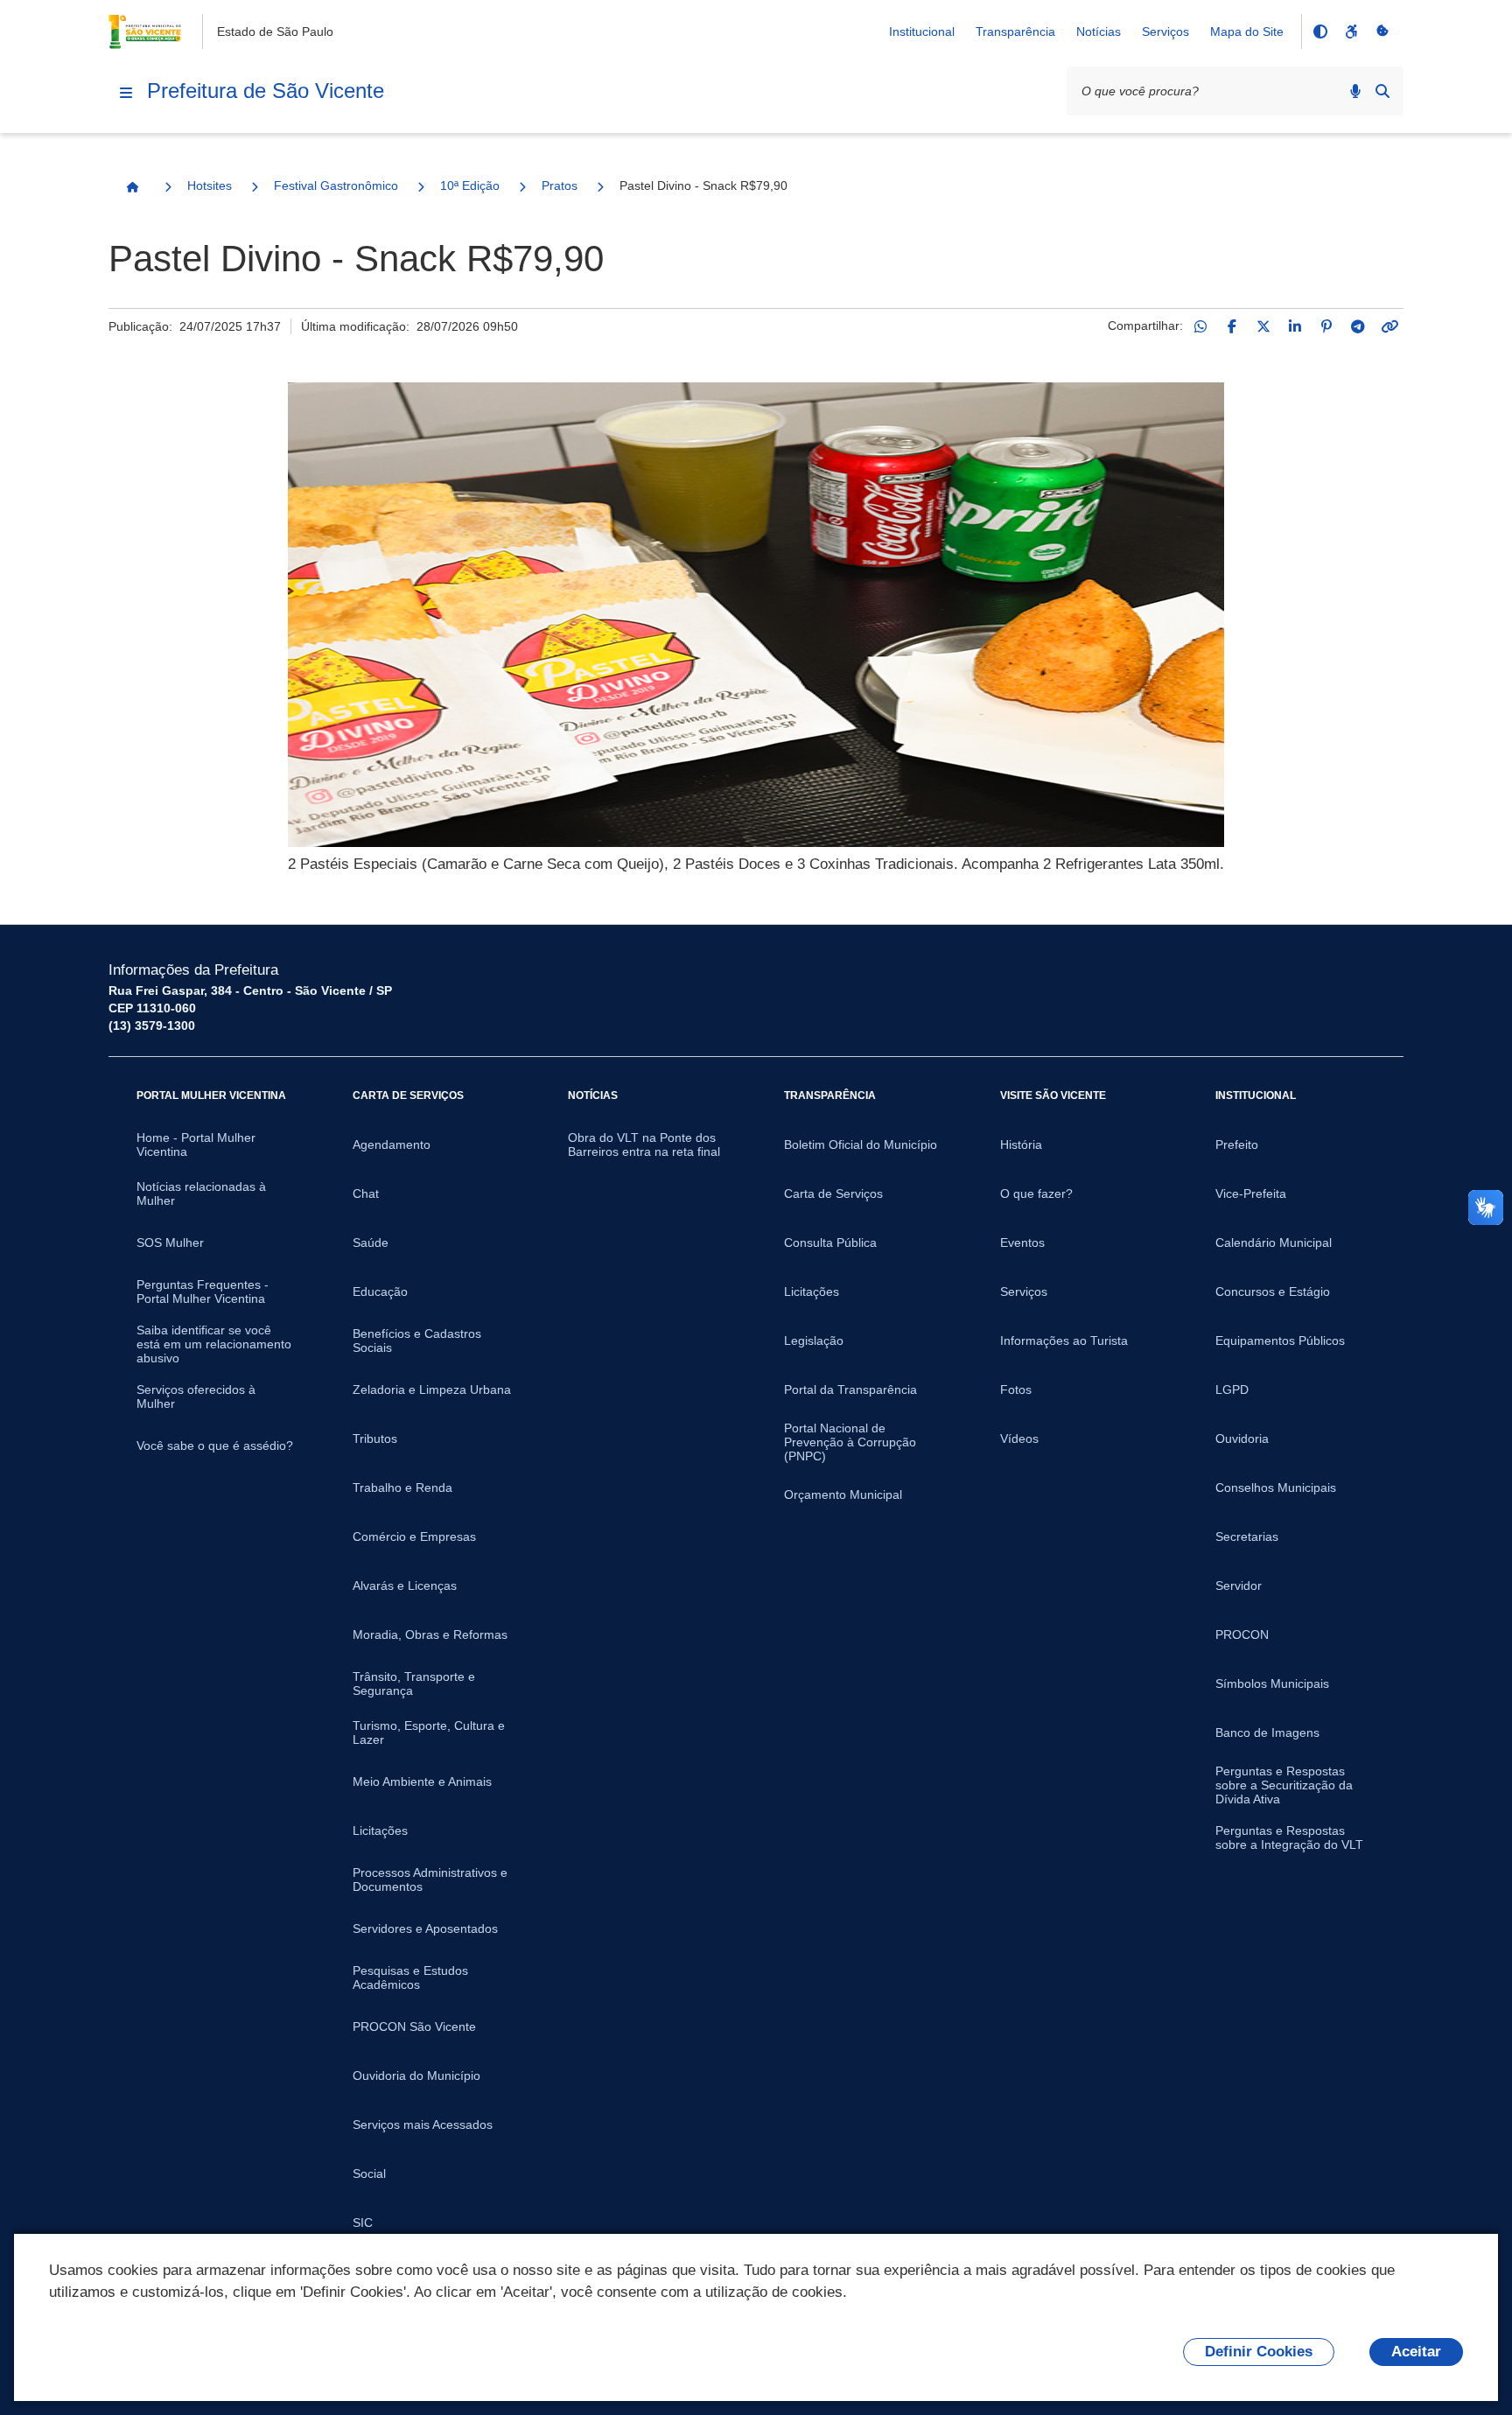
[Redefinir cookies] (1382, 31)
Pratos (560, 185)
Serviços (1165, 31)
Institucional (922, 31)
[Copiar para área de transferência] (1389, 326)
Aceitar (1416, 2352)
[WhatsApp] (1200, 326)
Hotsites (210, 185)
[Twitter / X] (1263, 326)
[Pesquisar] (1382, 91)
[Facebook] (1232, 326)
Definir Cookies (1259, 2352)
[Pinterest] (1326, 326)
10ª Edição (470, 185)
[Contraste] (1319, 31)
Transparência (1015, 31)
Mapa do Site (1247, 31)
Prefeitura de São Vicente (266, 91)
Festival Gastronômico (336, 185)
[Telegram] (1358, 326)
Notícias (1099, 31)
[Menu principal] (126, 93)
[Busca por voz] (1355, 91)
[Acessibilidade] (1351, 31)
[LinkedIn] (1295, 326)
